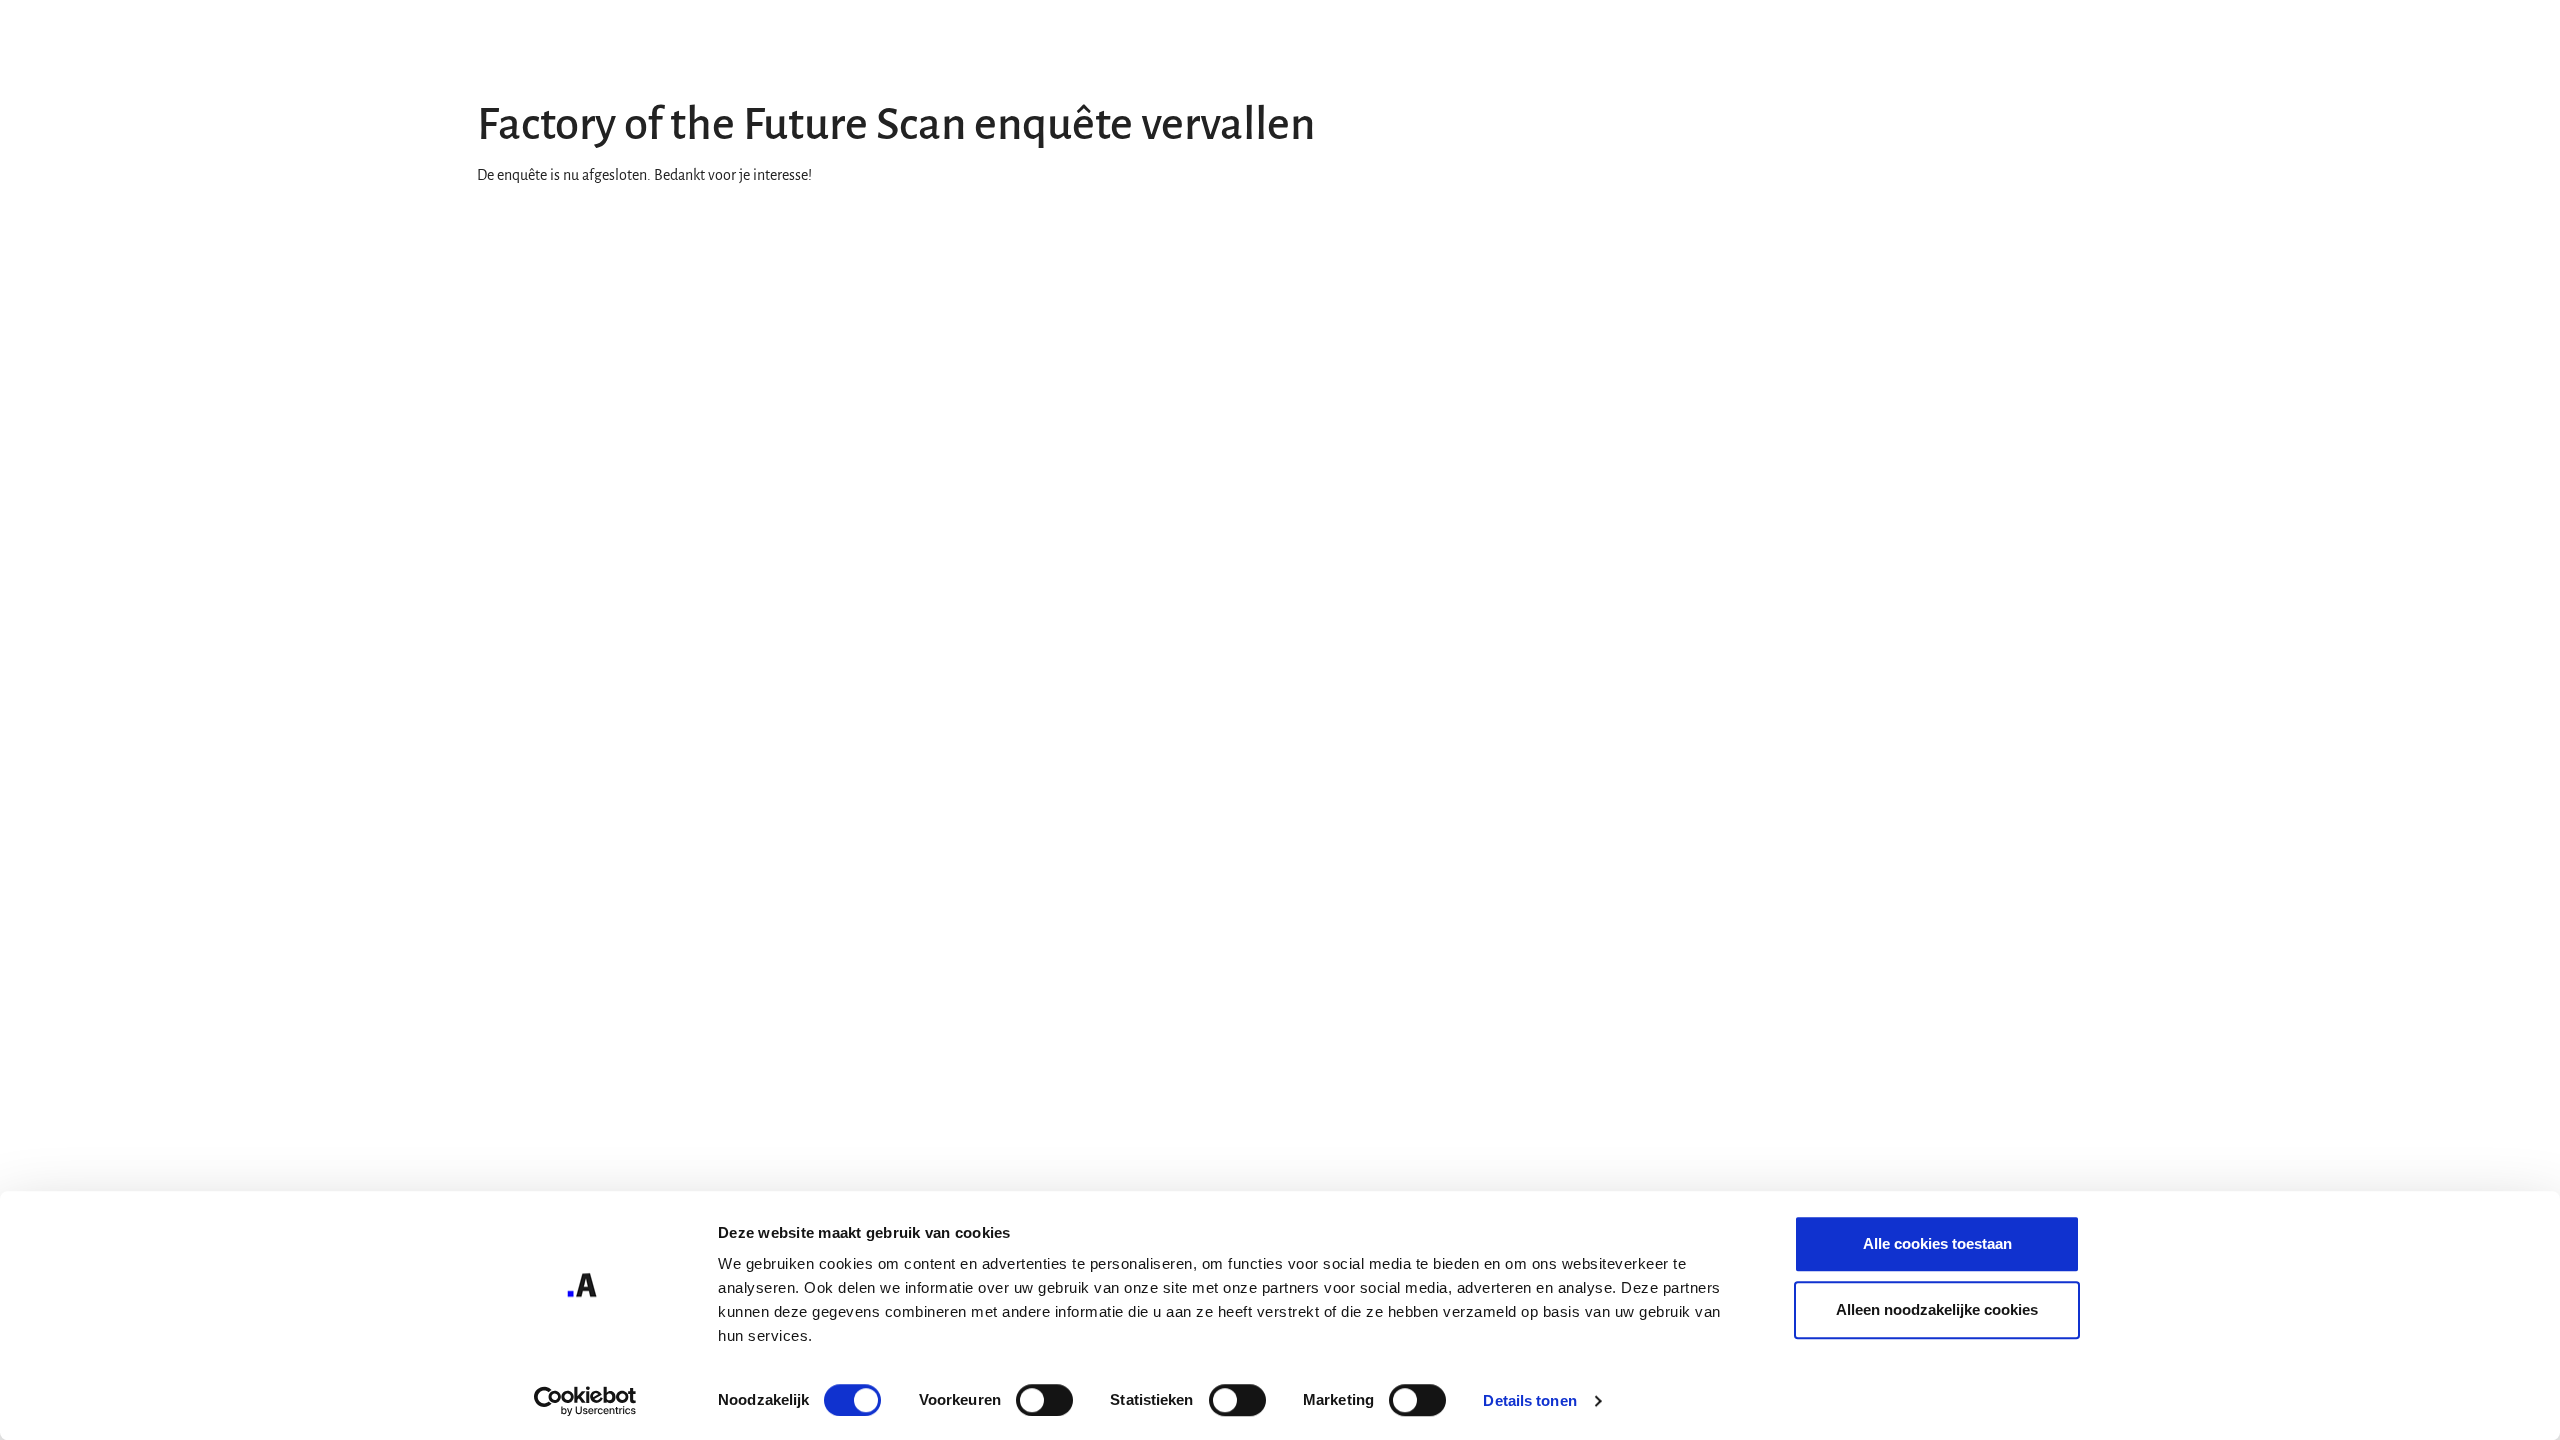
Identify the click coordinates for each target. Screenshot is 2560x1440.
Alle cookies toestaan (1937, 1243)
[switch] (1044, 1400)
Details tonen (1529, 1400)
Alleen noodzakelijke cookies (1937, 1309)
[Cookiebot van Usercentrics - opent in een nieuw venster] (585, 1401)
